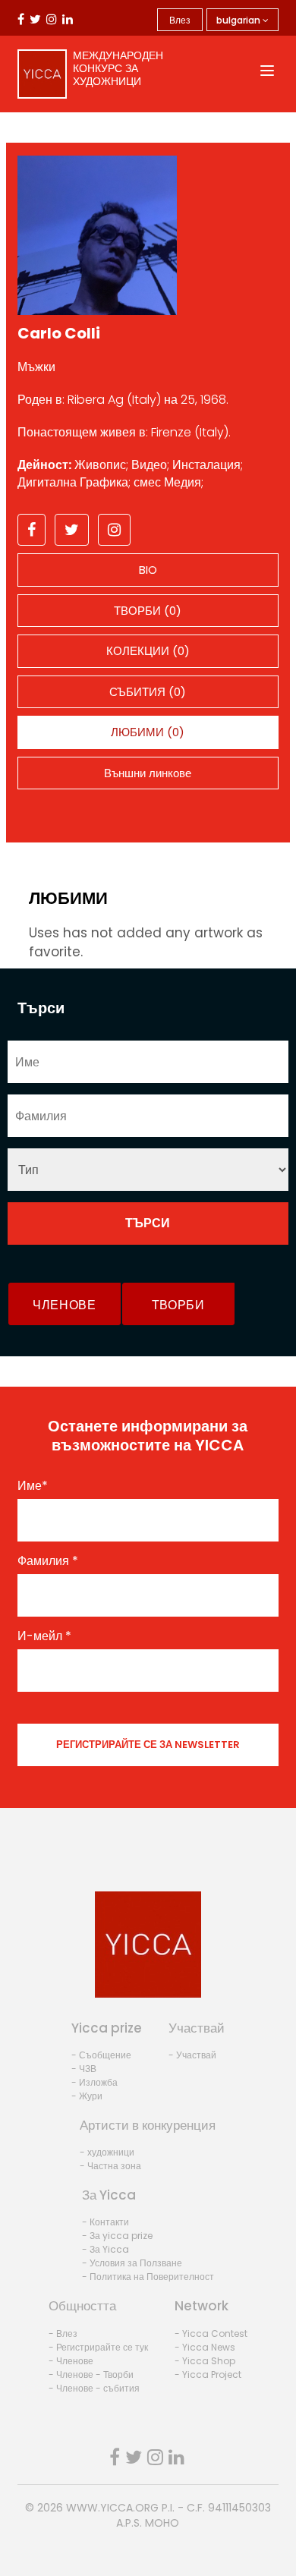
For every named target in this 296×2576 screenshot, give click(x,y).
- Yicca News (205, 2347)
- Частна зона (110, 2166)
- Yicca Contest (211, 2334)
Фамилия (48, 1561)
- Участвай (192, 2055)
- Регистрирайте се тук (98, 2347)
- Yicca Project (208, 2374)
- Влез (63, 2334)
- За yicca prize (117, 2236)
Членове (65, 1305)
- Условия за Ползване (132, 2263)
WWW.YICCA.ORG (112, 2508)
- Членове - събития (94, 2388)
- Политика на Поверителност (148, 2277)
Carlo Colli (59, 333)
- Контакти (105, 2222)
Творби (178, 1305)
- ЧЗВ (84, 2069)
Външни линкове (148, 773)
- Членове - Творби (91, 2374)
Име (33, 1486)
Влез (180, 20)
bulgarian (239, 20)
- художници (107, 2152)
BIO (148, 570)
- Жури (87, 2096)
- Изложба (94, 2082)
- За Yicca (105, 2249)
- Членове (71, 2361)
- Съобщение (101, 2055)
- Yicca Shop (205, 2361)
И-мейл (44, 1636)
